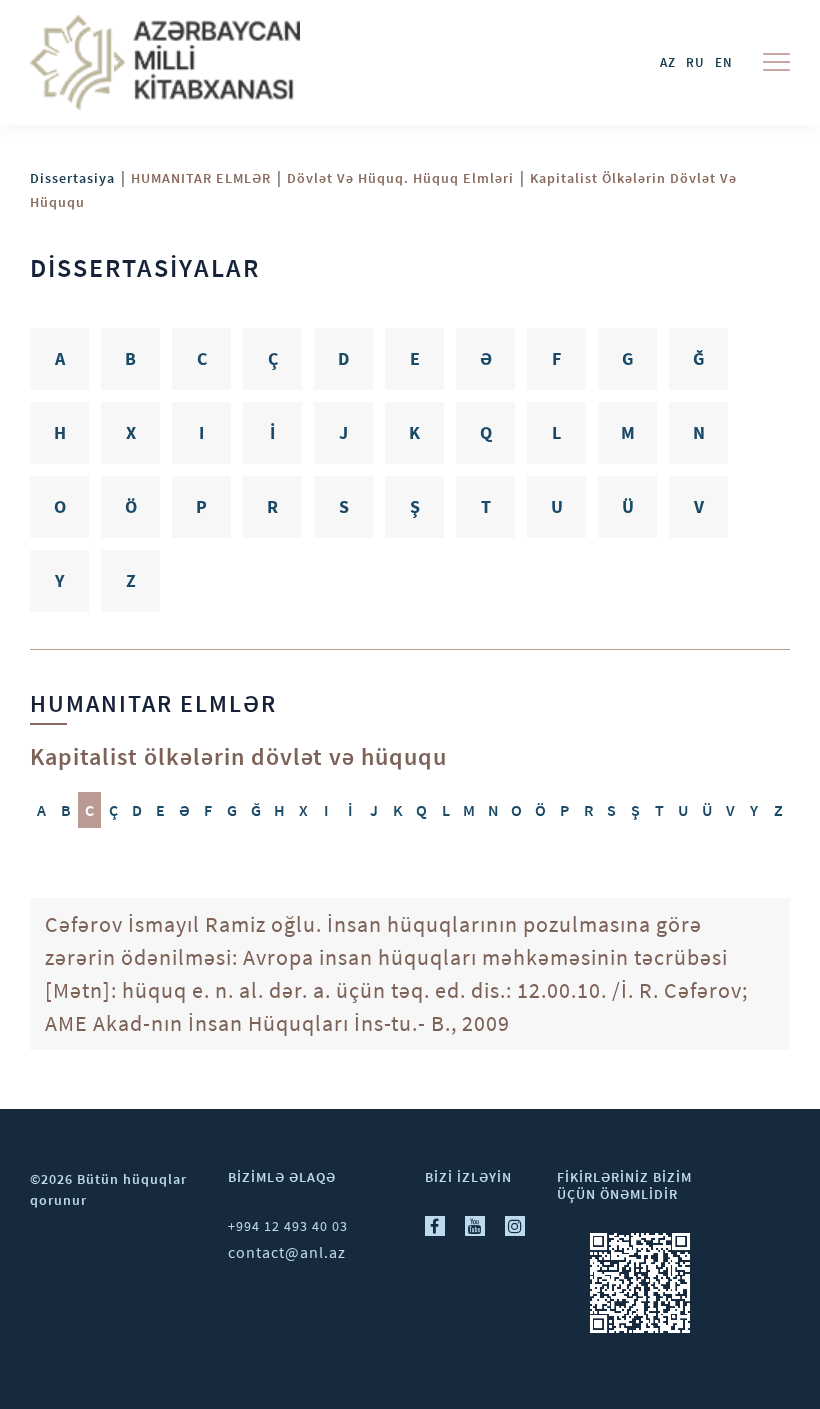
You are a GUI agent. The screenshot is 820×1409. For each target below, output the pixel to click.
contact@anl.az (287, 1252)
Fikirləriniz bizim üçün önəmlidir (624, 1185)
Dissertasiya (72, 178)
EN (724, 62)
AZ (668, 62)
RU (695, 62)
